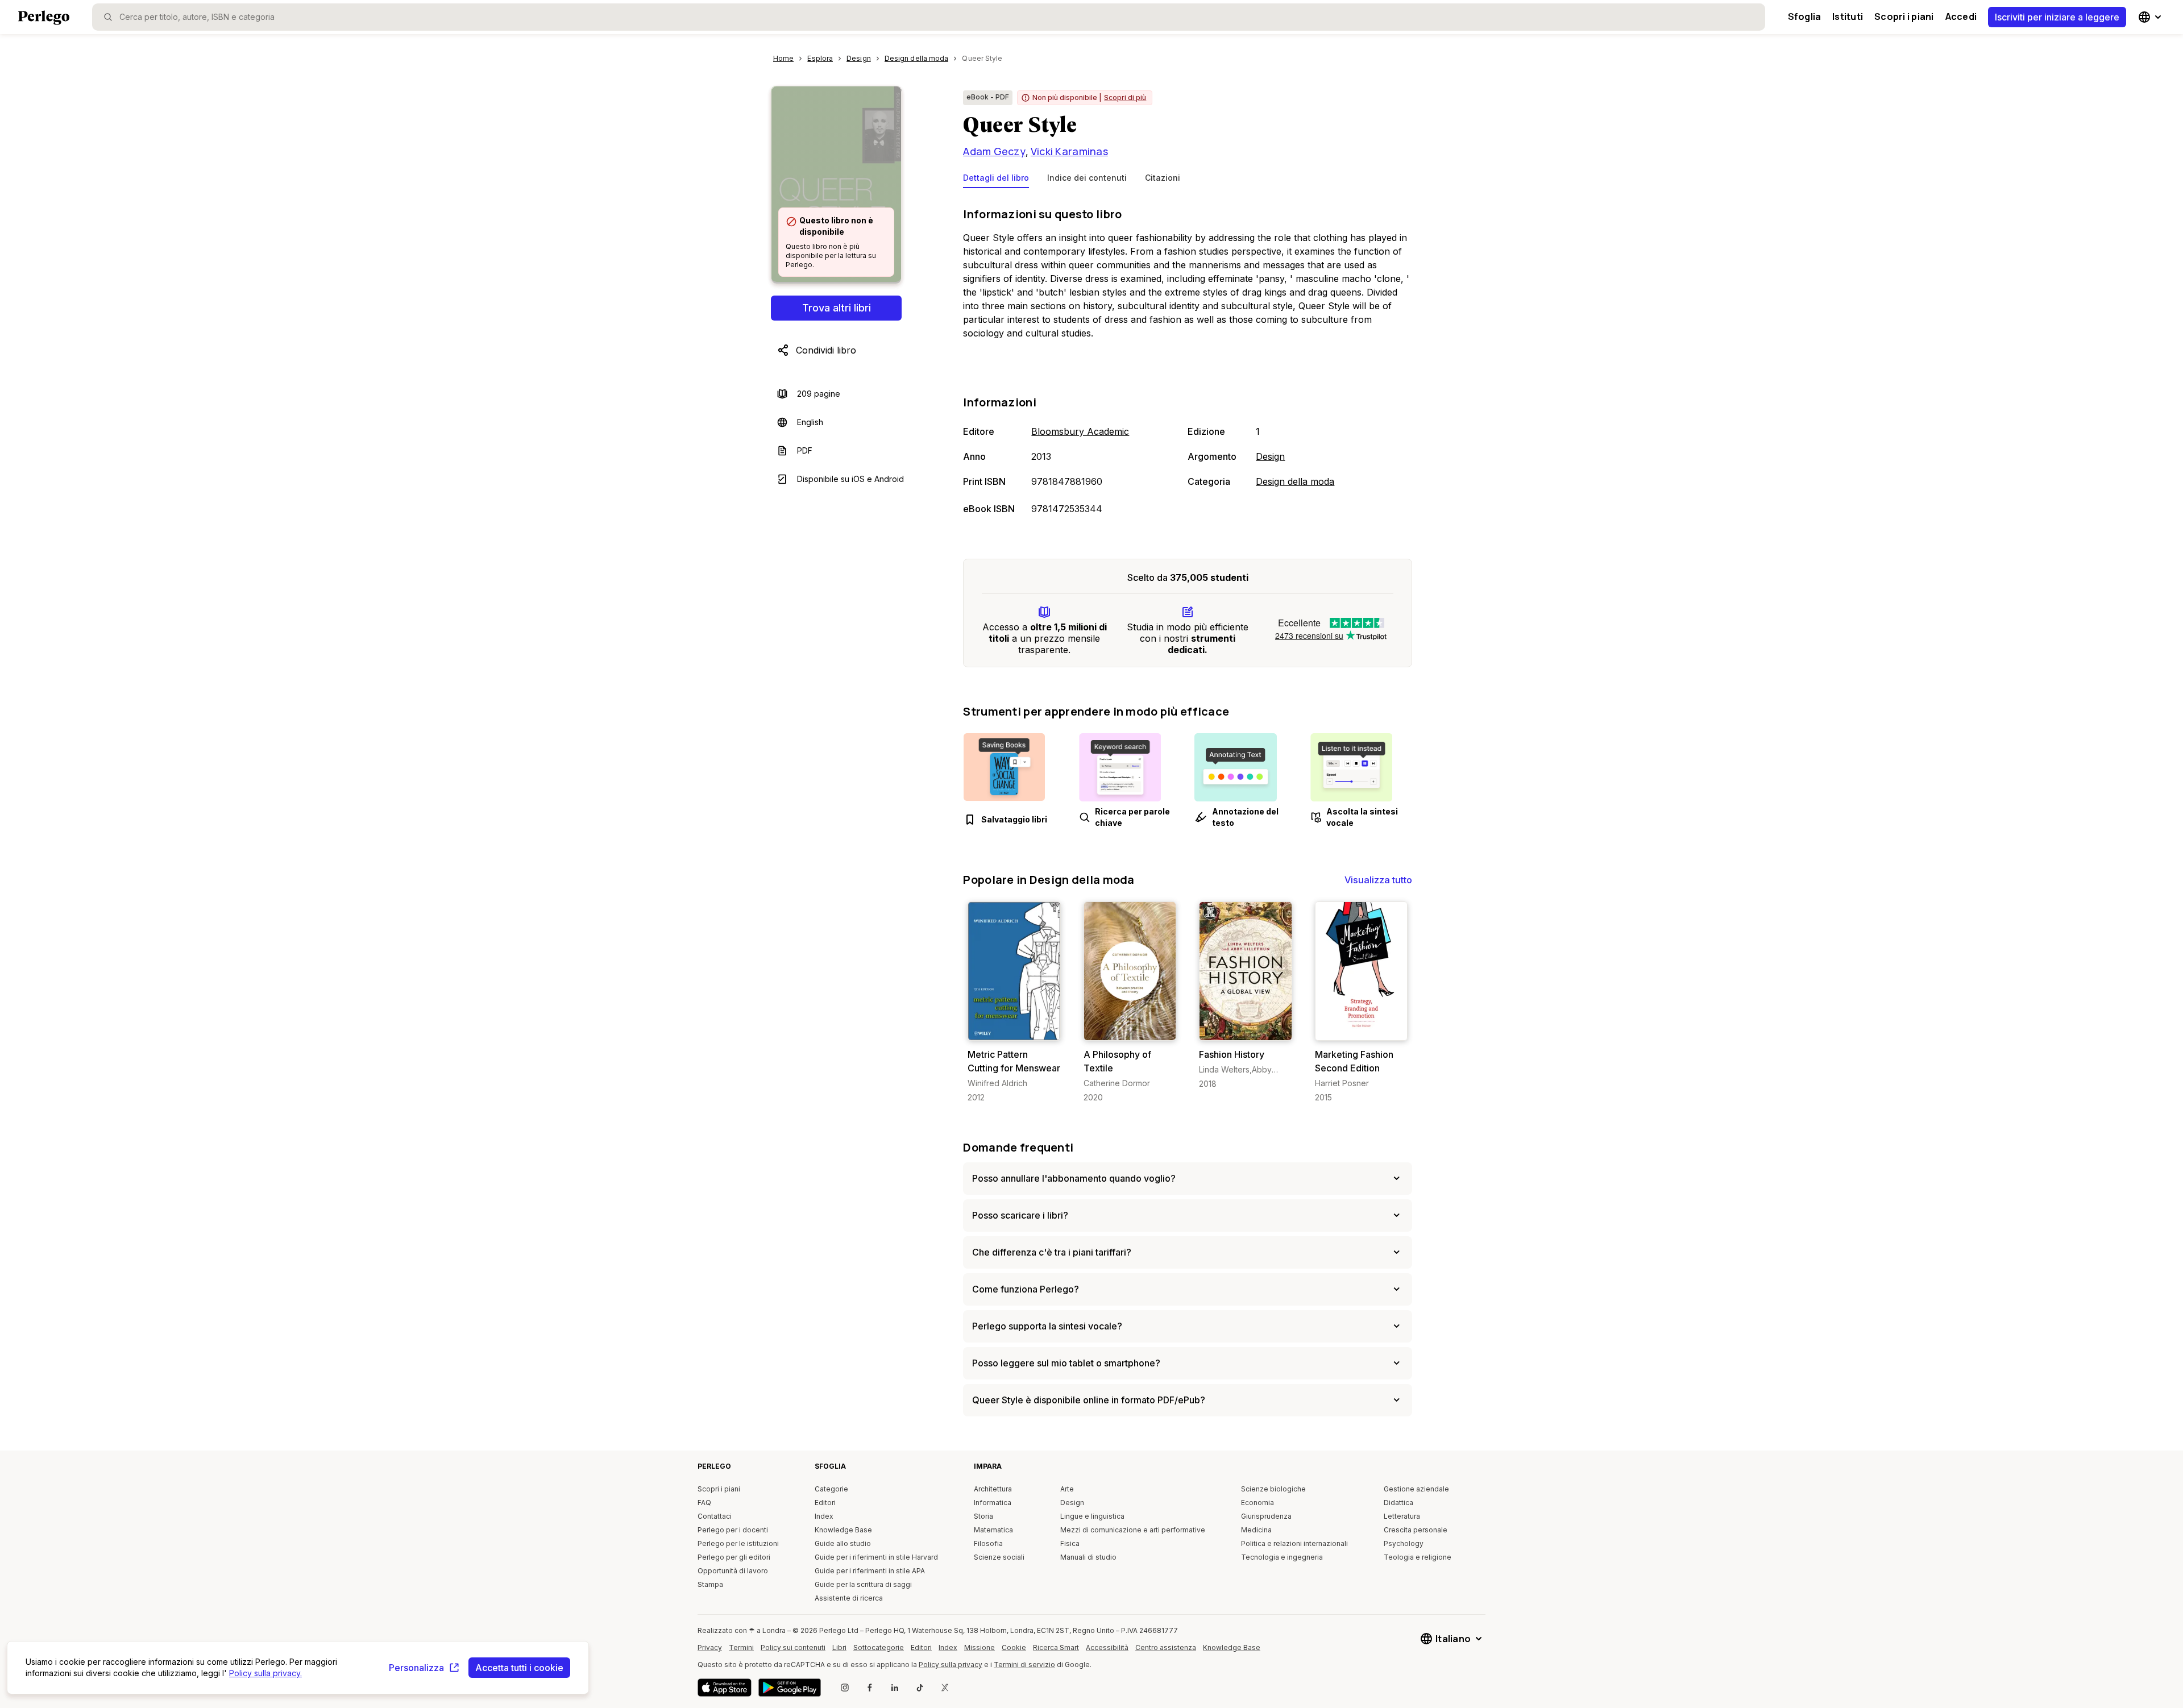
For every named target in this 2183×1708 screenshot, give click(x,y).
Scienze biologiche (1273, 1489)
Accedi (1961, 16)
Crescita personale (1416, 1530)
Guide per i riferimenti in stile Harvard (876, 1557)
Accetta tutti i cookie (519, 1668)
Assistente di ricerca (849, 1598)
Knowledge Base (843, 1530)
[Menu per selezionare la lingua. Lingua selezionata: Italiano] (2151, 17)
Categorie (831, 1489)
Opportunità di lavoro (733, 1571)
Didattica (1398, 1503)
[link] (1014, 1002)
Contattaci (715, 1516)
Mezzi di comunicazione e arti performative (1133, 1530)
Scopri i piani (1904, 16)
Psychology (1404, 1543)
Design (1270, 456)
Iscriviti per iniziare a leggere (2057, 17)
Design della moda (1295, 481)
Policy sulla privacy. (265, 1673)
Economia (1257, 1503)
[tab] (996, 180)
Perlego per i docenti (733, 1530)
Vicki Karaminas (1069, 151)
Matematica (993, 1530)
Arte (1067, 1489)
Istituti (1848, 16)
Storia (983, 1516)
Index (824, 1516)
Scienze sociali (999, 1557)
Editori (825, 1503)
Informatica (993, 1503)
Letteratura (1402, 1516)
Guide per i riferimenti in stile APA (870, 1571)
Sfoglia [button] (1805, 16)
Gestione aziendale (1416, 1489)
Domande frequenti (1018, 1147)
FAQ (704, 1503)
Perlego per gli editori (734, 1557)
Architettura (993, 1489)
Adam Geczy (994, 151)
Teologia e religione (1418, 1557)
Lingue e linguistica (1092, 1516)
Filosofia (988, 1543)
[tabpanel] (1188, 362)
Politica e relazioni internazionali (1294, 1543)
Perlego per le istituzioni (738, 1543)
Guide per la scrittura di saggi (863, 1584)
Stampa (710, 1584)
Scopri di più (1125, 97)
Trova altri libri (837, 308)
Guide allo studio (843, 1543)
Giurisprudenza (1266, 1516)
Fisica (1070, 1543)
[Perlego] (44, 19)
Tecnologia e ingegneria (1282, 1557)
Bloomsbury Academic (1080, 431)
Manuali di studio (1088, 1557)
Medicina (1256, 1530)
